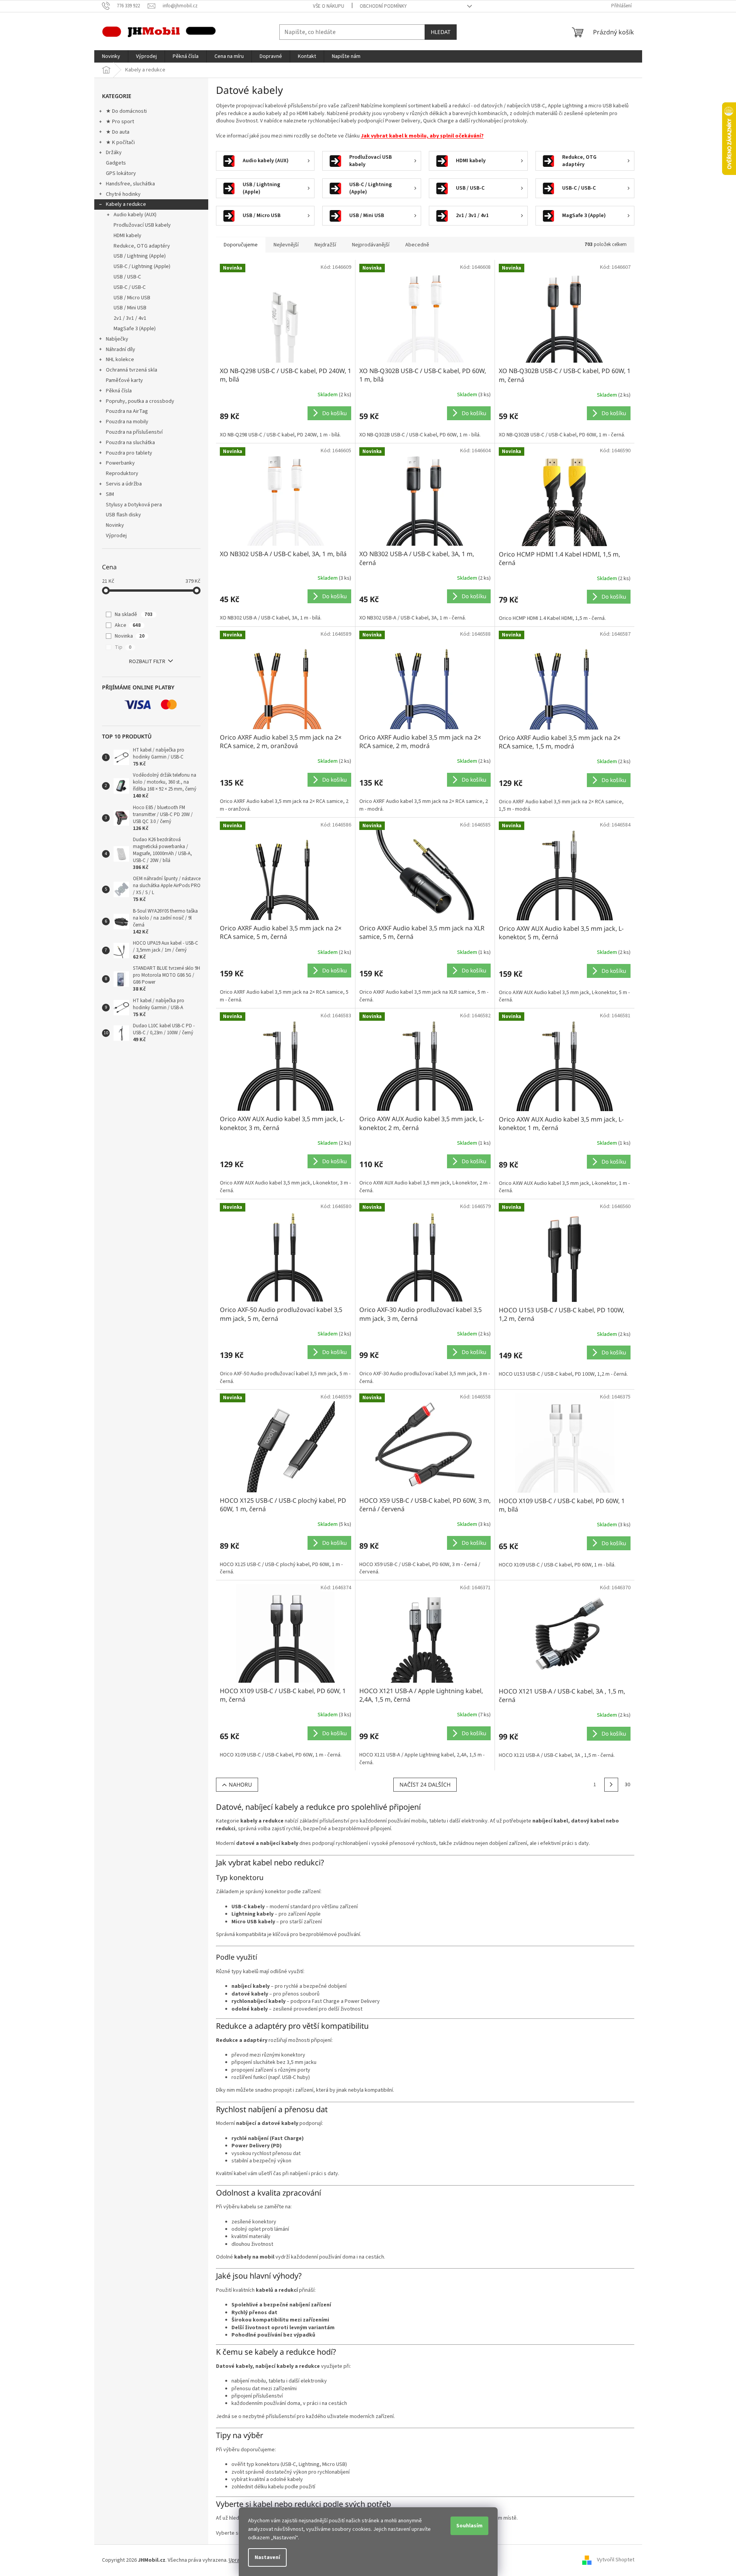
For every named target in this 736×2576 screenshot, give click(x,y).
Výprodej (116, 536)
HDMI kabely (127, 236)
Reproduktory (122, 473)
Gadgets (116, 163)
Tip (123, 647)
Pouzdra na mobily (127, 422)
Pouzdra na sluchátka (130, 443)
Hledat (441, 32)
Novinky (115, 525)
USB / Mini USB (130, 308)
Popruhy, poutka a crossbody (140, 401)
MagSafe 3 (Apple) (135, 329)
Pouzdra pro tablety (129, 453)
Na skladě (134, 614)
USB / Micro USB (132, 298)
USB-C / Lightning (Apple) (142, 266)
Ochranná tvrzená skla (132, 370)
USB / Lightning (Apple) (140, 256)
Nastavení (267, 2557)
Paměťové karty (124, 380)
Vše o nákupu (329, 6)
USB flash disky (123, 515)
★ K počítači (120, 143)
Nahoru (240, 1784)
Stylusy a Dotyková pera (134, 505)
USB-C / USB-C (130, 287)
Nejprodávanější (371, 245)
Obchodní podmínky (383, 6)
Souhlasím (469, 2526)
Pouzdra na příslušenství (134, 432)
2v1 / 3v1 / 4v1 (130, 318)
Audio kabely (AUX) (135, 215)
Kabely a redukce (126, 204)
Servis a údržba (124, 484)
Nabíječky (117, 339)
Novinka (130, 636)
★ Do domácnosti (126, 111)
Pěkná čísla (119, 391)
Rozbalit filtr (147, 662)
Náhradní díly (121, 350)
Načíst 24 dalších (425, 1784)
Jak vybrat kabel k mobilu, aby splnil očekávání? (422, 136)
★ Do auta (118, 132)
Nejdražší (325, 245)
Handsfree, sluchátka (130, 184)
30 (627, 1785)
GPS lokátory (121, 173)
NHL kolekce (120, 360)
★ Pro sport (120, 122)
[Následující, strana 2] (611, 1785)
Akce (128, 625)
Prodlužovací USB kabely (142, 225)
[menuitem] (111, 56)
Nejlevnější (286, 245)
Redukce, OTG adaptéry (142, 246)
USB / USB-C (127, 277)
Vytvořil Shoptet (616, 2560)
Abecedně (417, 245)
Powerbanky (120, 463)
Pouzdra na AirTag (127, 411)
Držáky (114, 153)
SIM (110, 494)
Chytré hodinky (123, 194)
